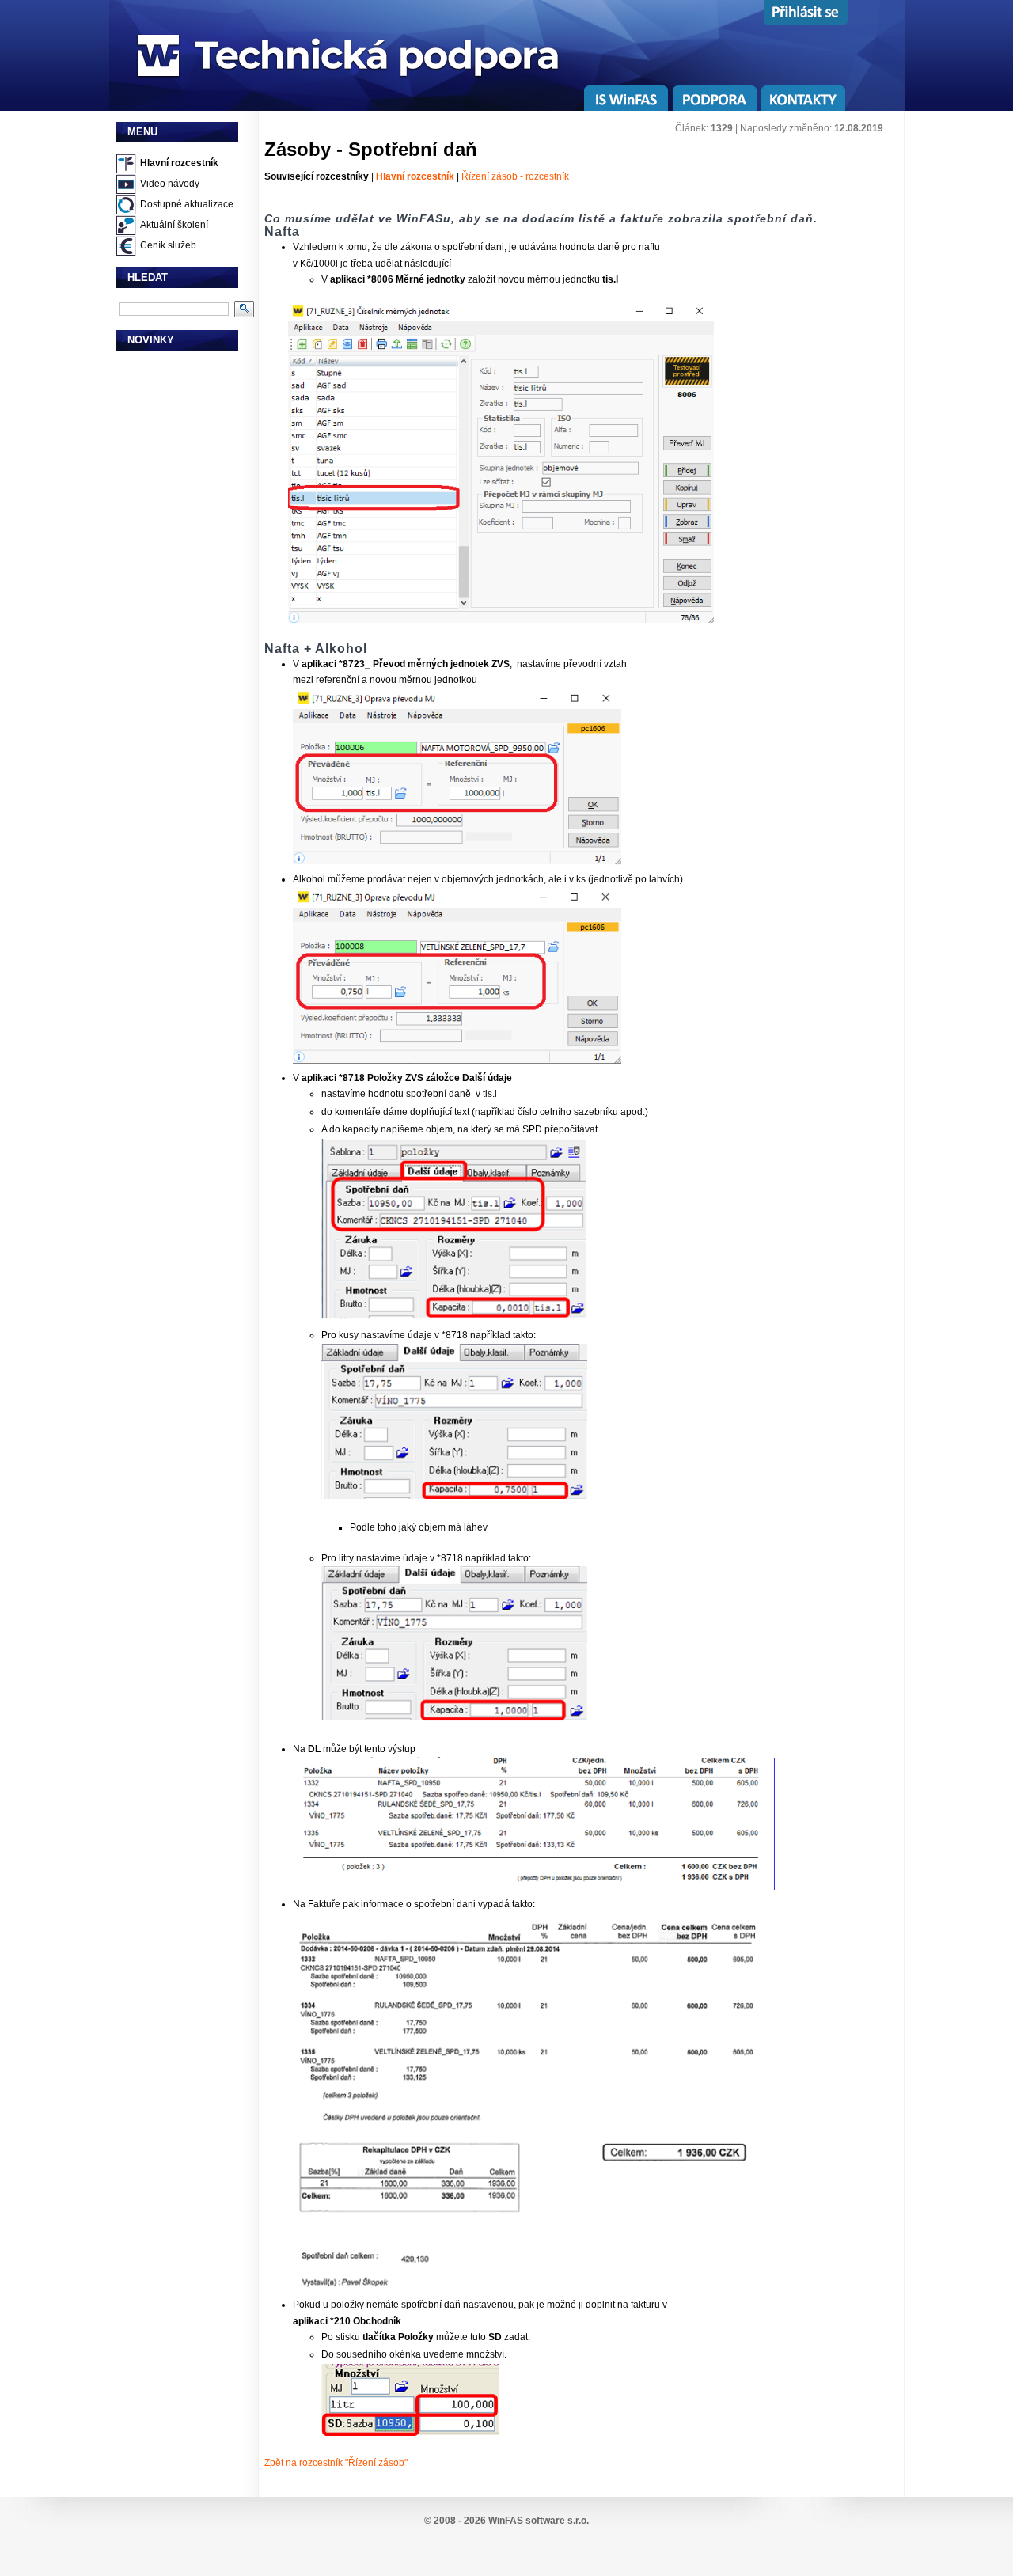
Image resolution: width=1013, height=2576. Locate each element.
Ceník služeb (168, 245)
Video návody (170, 184)
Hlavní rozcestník (179, 163)
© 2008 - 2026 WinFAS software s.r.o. (506, 2521)
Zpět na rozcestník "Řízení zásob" (336, 2463)
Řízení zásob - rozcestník (515, 176)
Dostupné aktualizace (187, 204)
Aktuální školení (174, 225)
